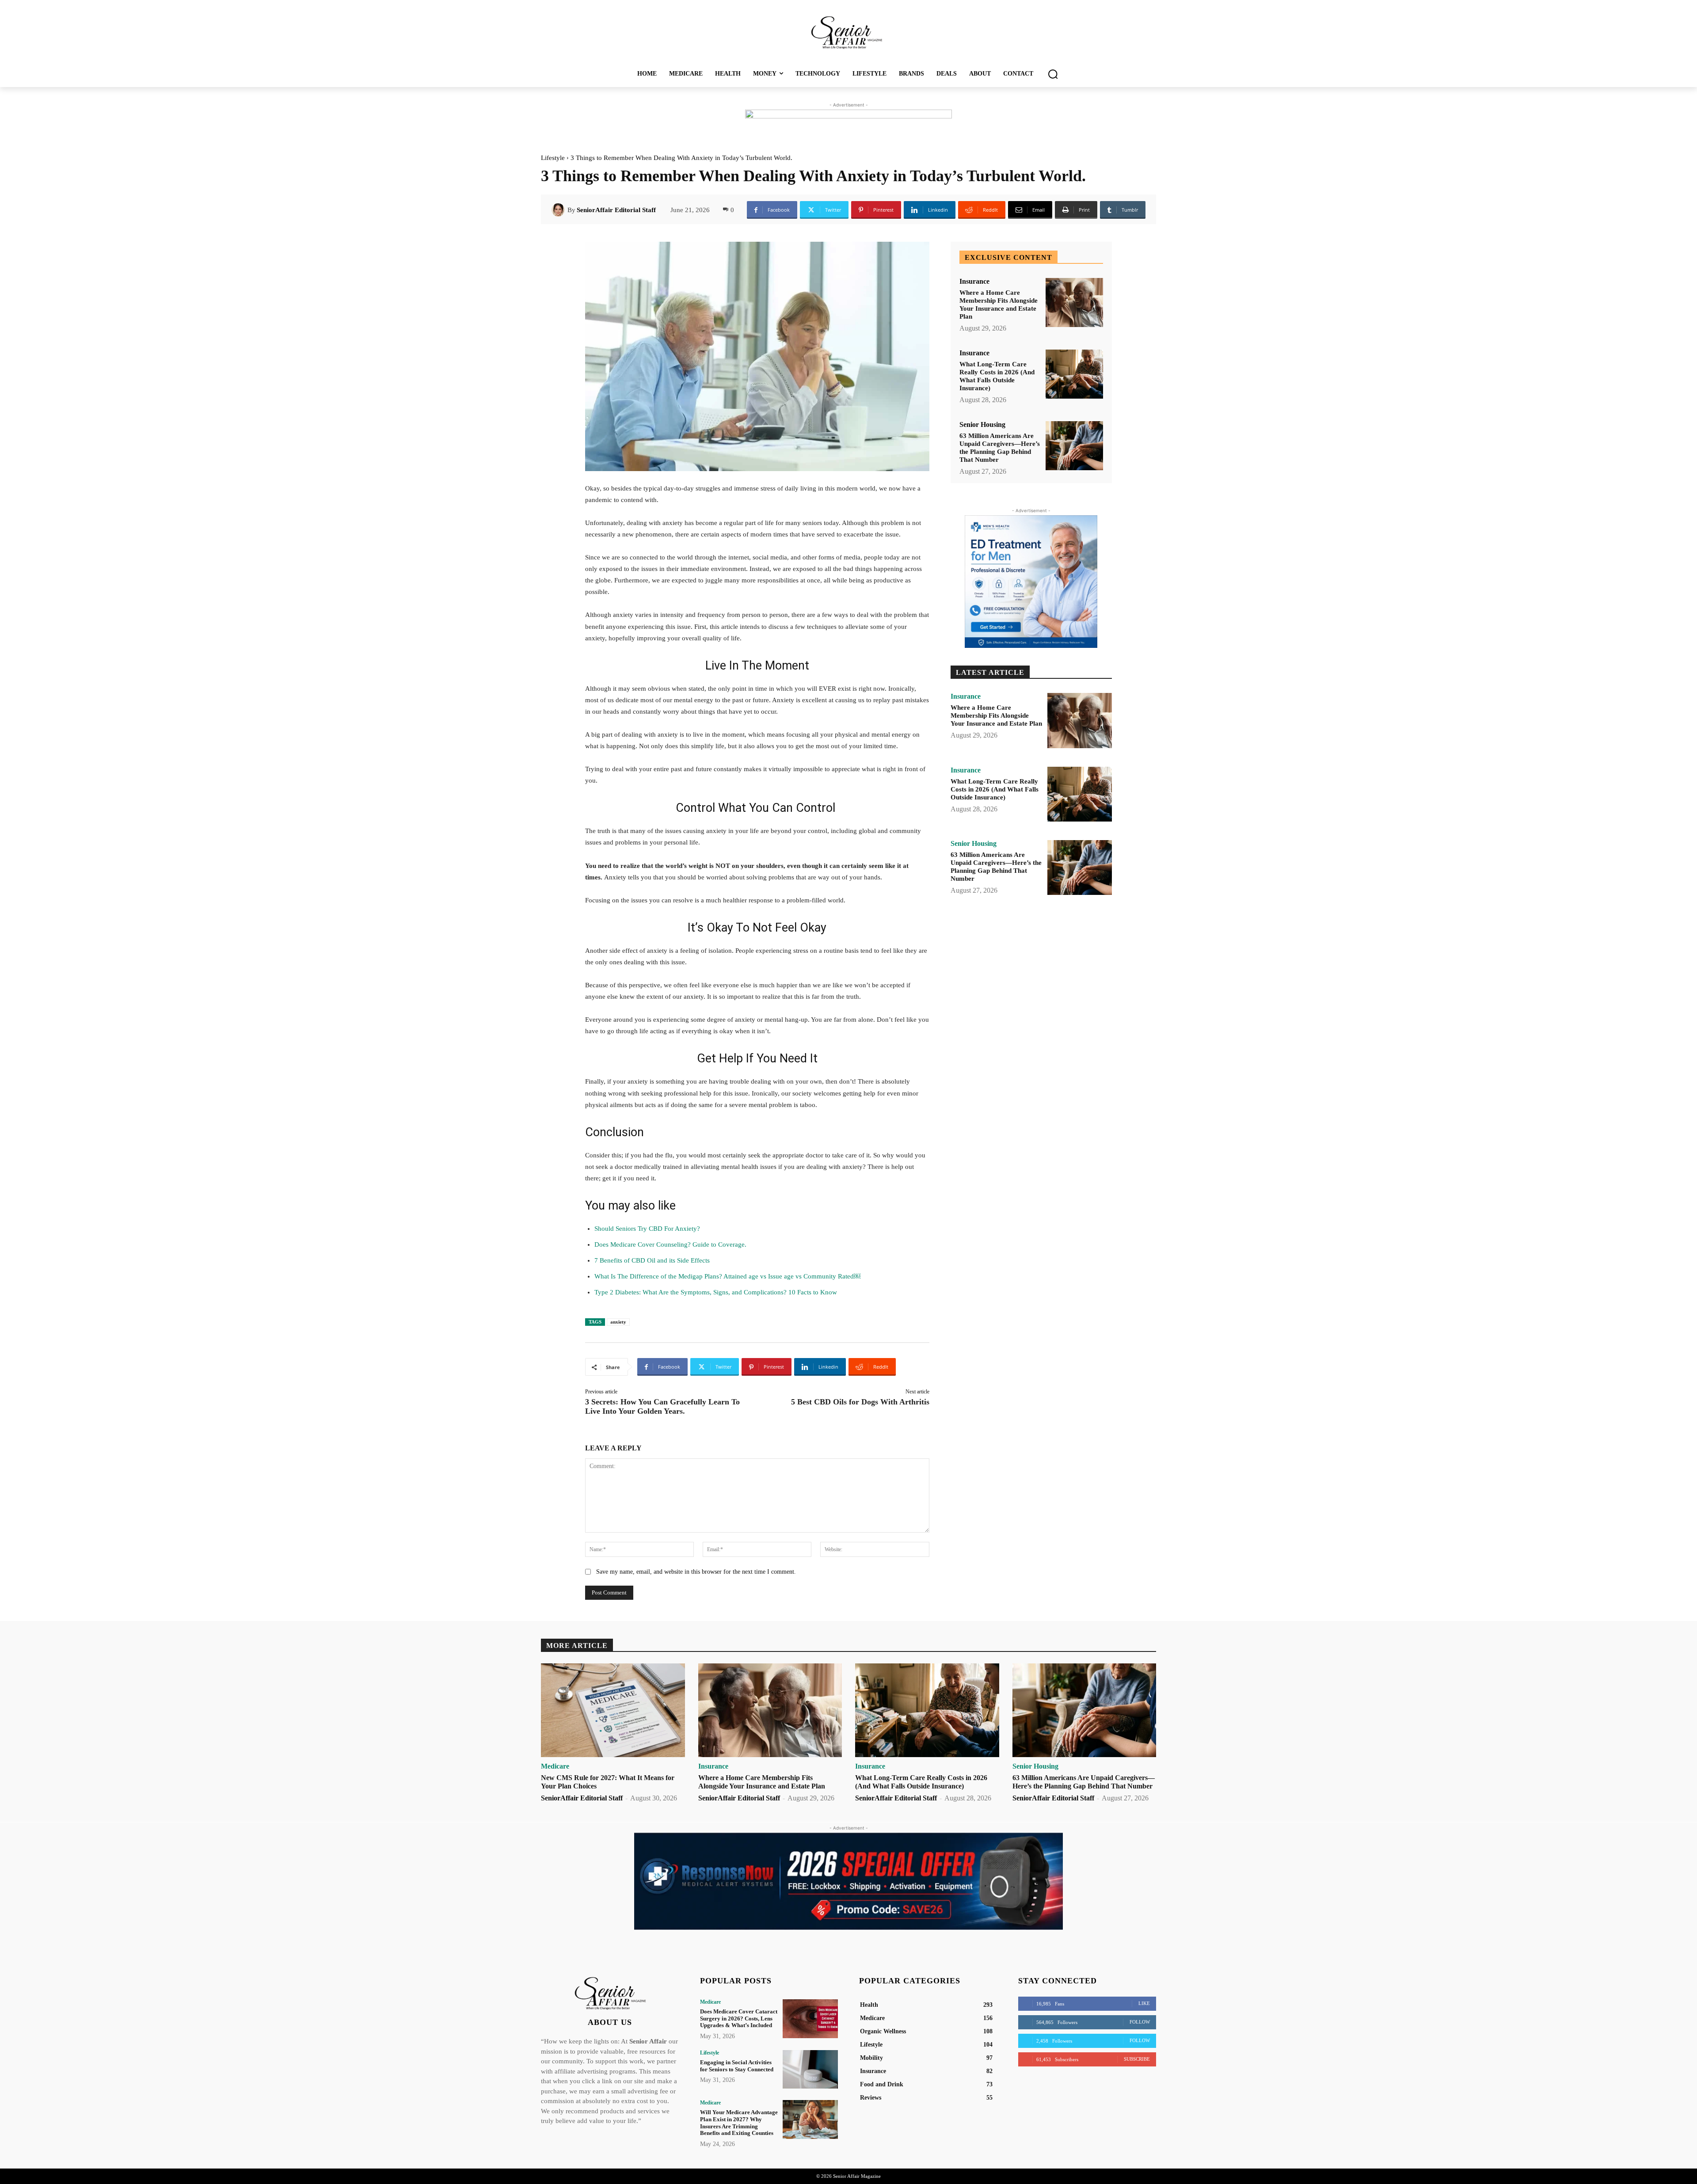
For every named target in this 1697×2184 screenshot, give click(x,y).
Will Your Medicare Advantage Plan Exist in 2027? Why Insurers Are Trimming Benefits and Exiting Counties (739, 2123)
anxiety (618, 1322)
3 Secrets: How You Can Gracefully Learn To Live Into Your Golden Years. (662, 1406)
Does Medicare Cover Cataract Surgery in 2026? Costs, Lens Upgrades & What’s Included (739, 2018)
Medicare (555, 1766)
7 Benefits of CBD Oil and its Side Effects (652, 1260)
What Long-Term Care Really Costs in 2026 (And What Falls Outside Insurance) (997, 376)
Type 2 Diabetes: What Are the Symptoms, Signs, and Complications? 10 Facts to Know (716, 1292)
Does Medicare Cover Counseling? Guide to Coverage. (670, 1244)
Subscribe (1137, 2059)
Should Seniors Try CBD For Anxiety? (647, 1229)
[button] (1053, 74)
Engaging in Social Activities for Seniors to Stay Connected (737, 2066)
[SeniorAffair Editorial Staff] (559, 210)
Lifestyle (553, 158)
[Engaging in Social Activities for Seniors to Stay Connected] (810, 2069)
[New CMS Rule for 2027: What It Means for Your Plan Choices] (613, 1710)
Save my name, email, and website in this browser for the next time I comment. (696, 1572)
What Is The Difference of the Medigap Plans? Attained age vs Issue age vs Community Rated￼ (727, 1276)
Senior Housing (982, 425)
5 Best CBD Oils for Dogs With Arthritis (860, 1402)
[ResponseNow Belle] (848, 1881)
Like (1144, 2003)
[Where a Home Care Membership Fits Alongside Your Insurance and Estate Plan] (1074, 302)
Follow (1140, 2022)
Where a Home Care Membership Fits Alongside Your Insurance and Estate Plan (999, 304)
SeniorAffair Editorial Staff (616, 210)
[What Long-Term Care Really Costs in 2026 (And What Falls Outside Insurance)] (1074, 374)
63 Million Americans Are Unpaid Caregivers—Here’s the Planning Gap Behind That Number (1000, 448)
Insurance (974, 282)
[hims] (1031, 582)
